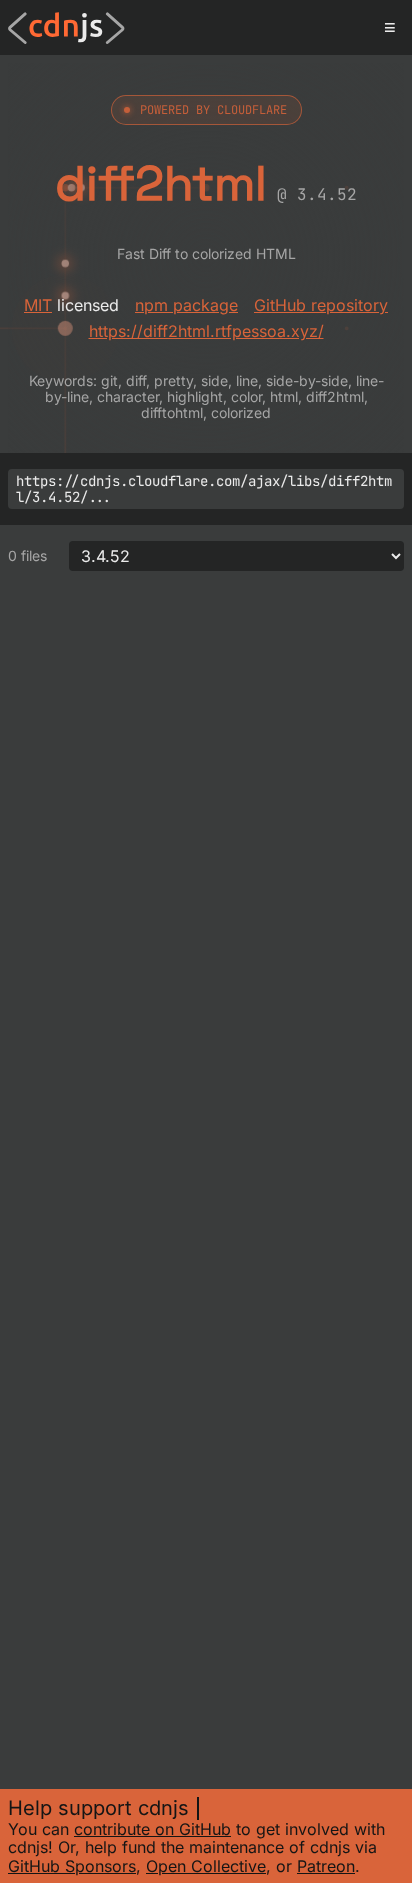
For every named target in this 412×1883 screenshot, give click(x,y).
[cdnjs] (66, 28)
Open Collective (206, 1866)
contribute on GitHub (152, 1829)
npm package (186, 305)
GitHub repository (321, 305)
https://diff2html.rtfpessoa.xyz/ (206, 331)
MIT (38, 305)
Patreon (326, 1866)
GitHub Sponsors (72, 1866)
